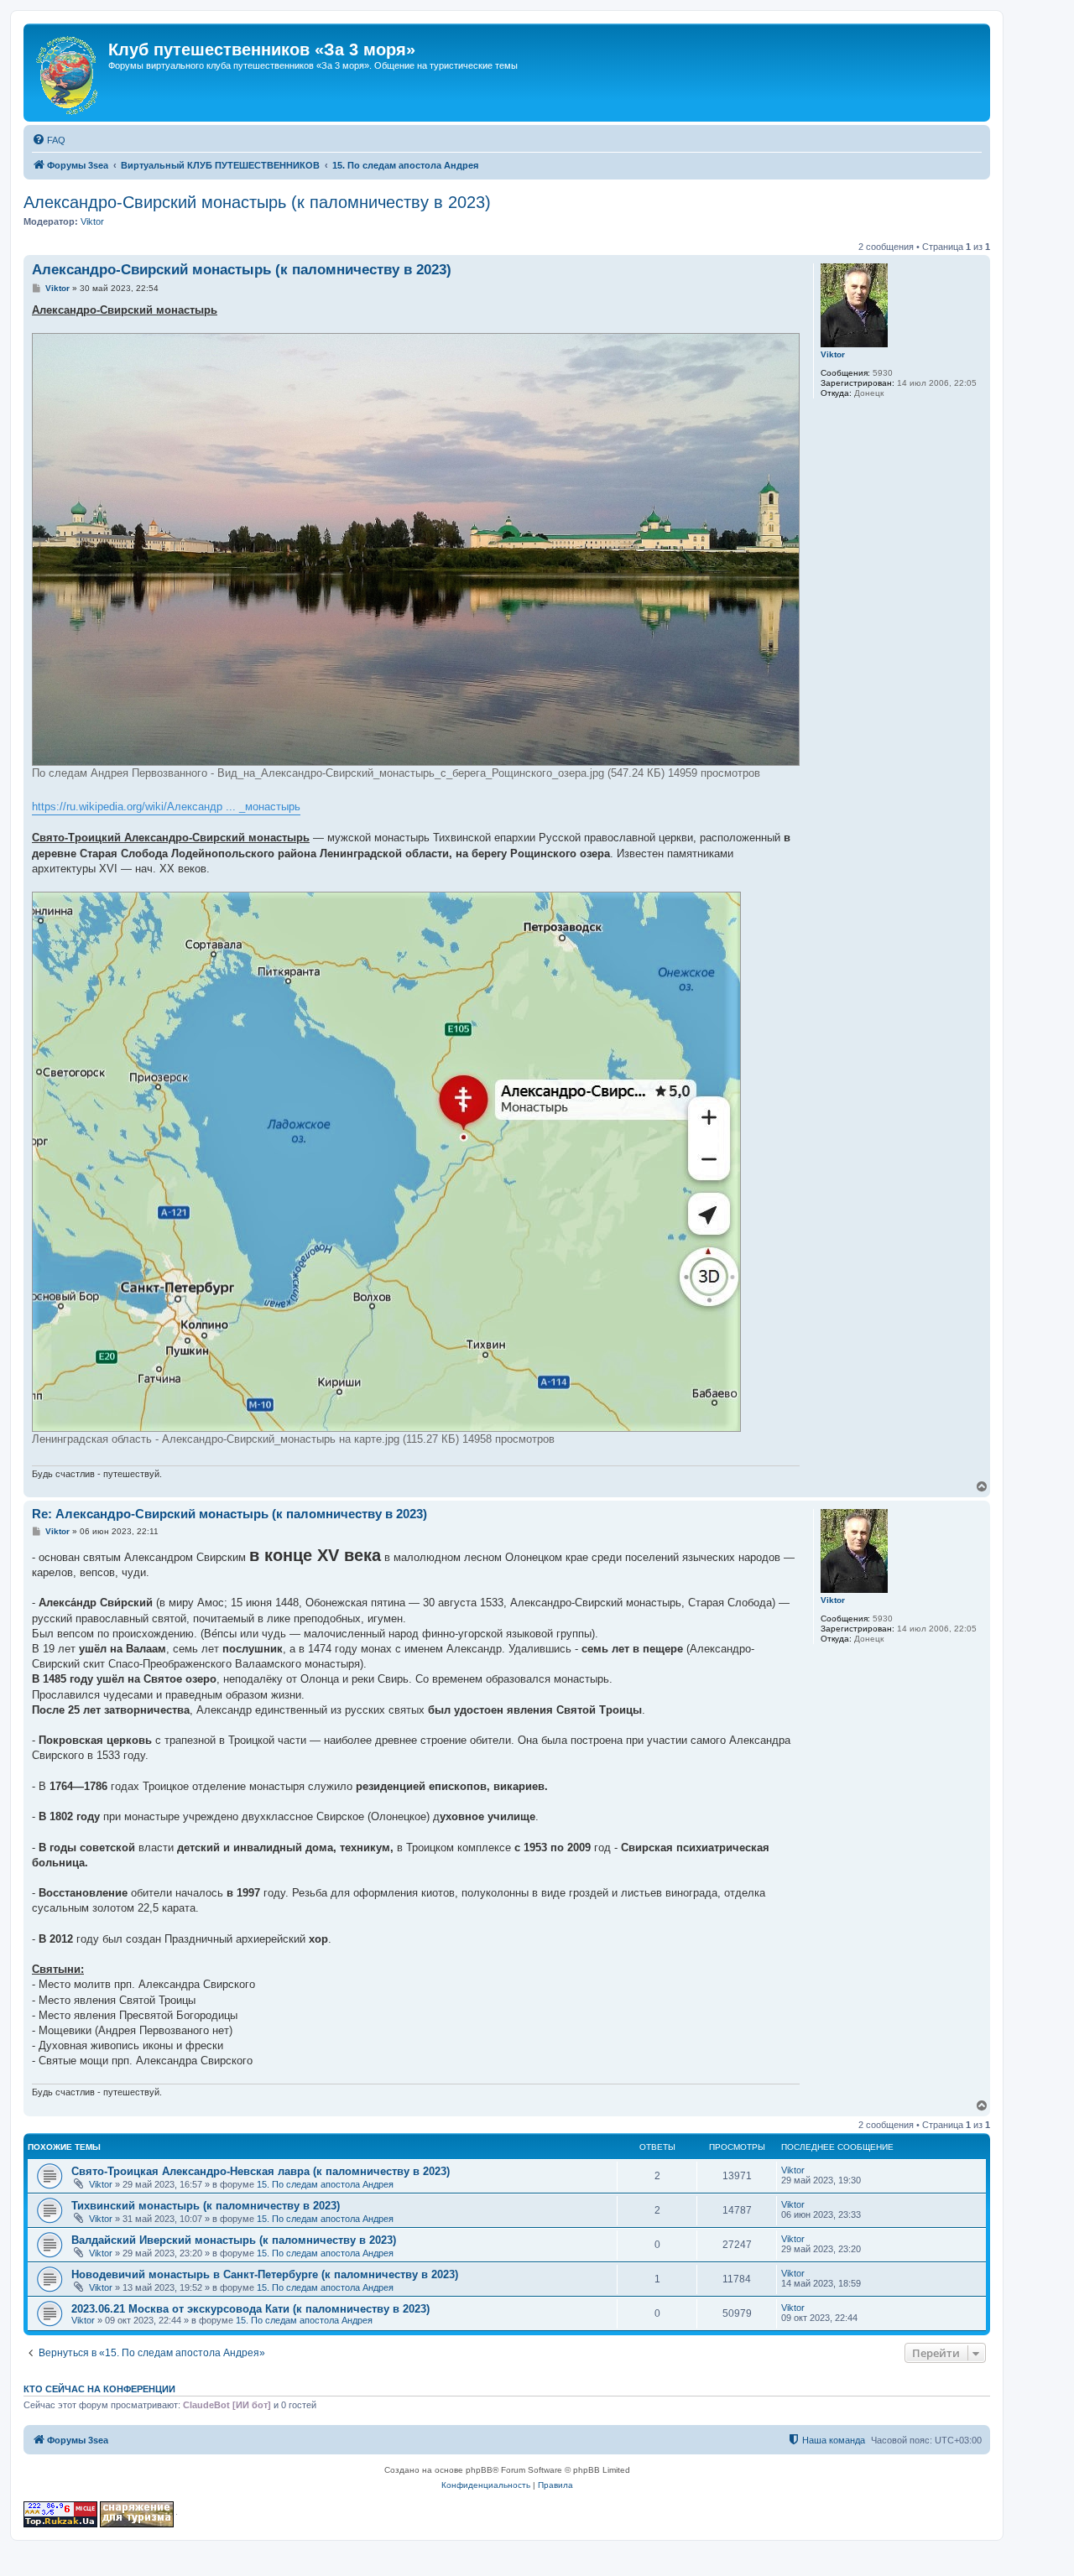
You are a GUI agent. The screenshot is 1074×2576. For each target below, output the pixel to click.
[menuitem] (49, 140)
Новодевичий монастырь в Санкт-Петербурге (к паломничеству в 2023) (265, 2274)
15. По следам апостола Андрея (325, 2184)
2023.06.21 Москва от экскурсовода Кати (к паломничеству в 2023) (250, 2309)
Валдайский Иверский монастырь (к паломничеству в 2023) (234, 2240)
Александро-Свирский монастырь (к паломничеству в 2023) (257, 202)
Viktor (92, 221)
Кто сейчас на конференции (99, 2389)
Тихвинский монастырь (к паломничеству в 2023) (206, 2206)
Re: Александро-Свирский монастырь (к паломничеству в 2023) (229, 1514)
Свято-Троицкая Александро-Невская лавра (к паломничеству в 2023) (261, 2171)
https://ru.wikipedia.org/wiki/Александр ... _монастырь (166, 807)
